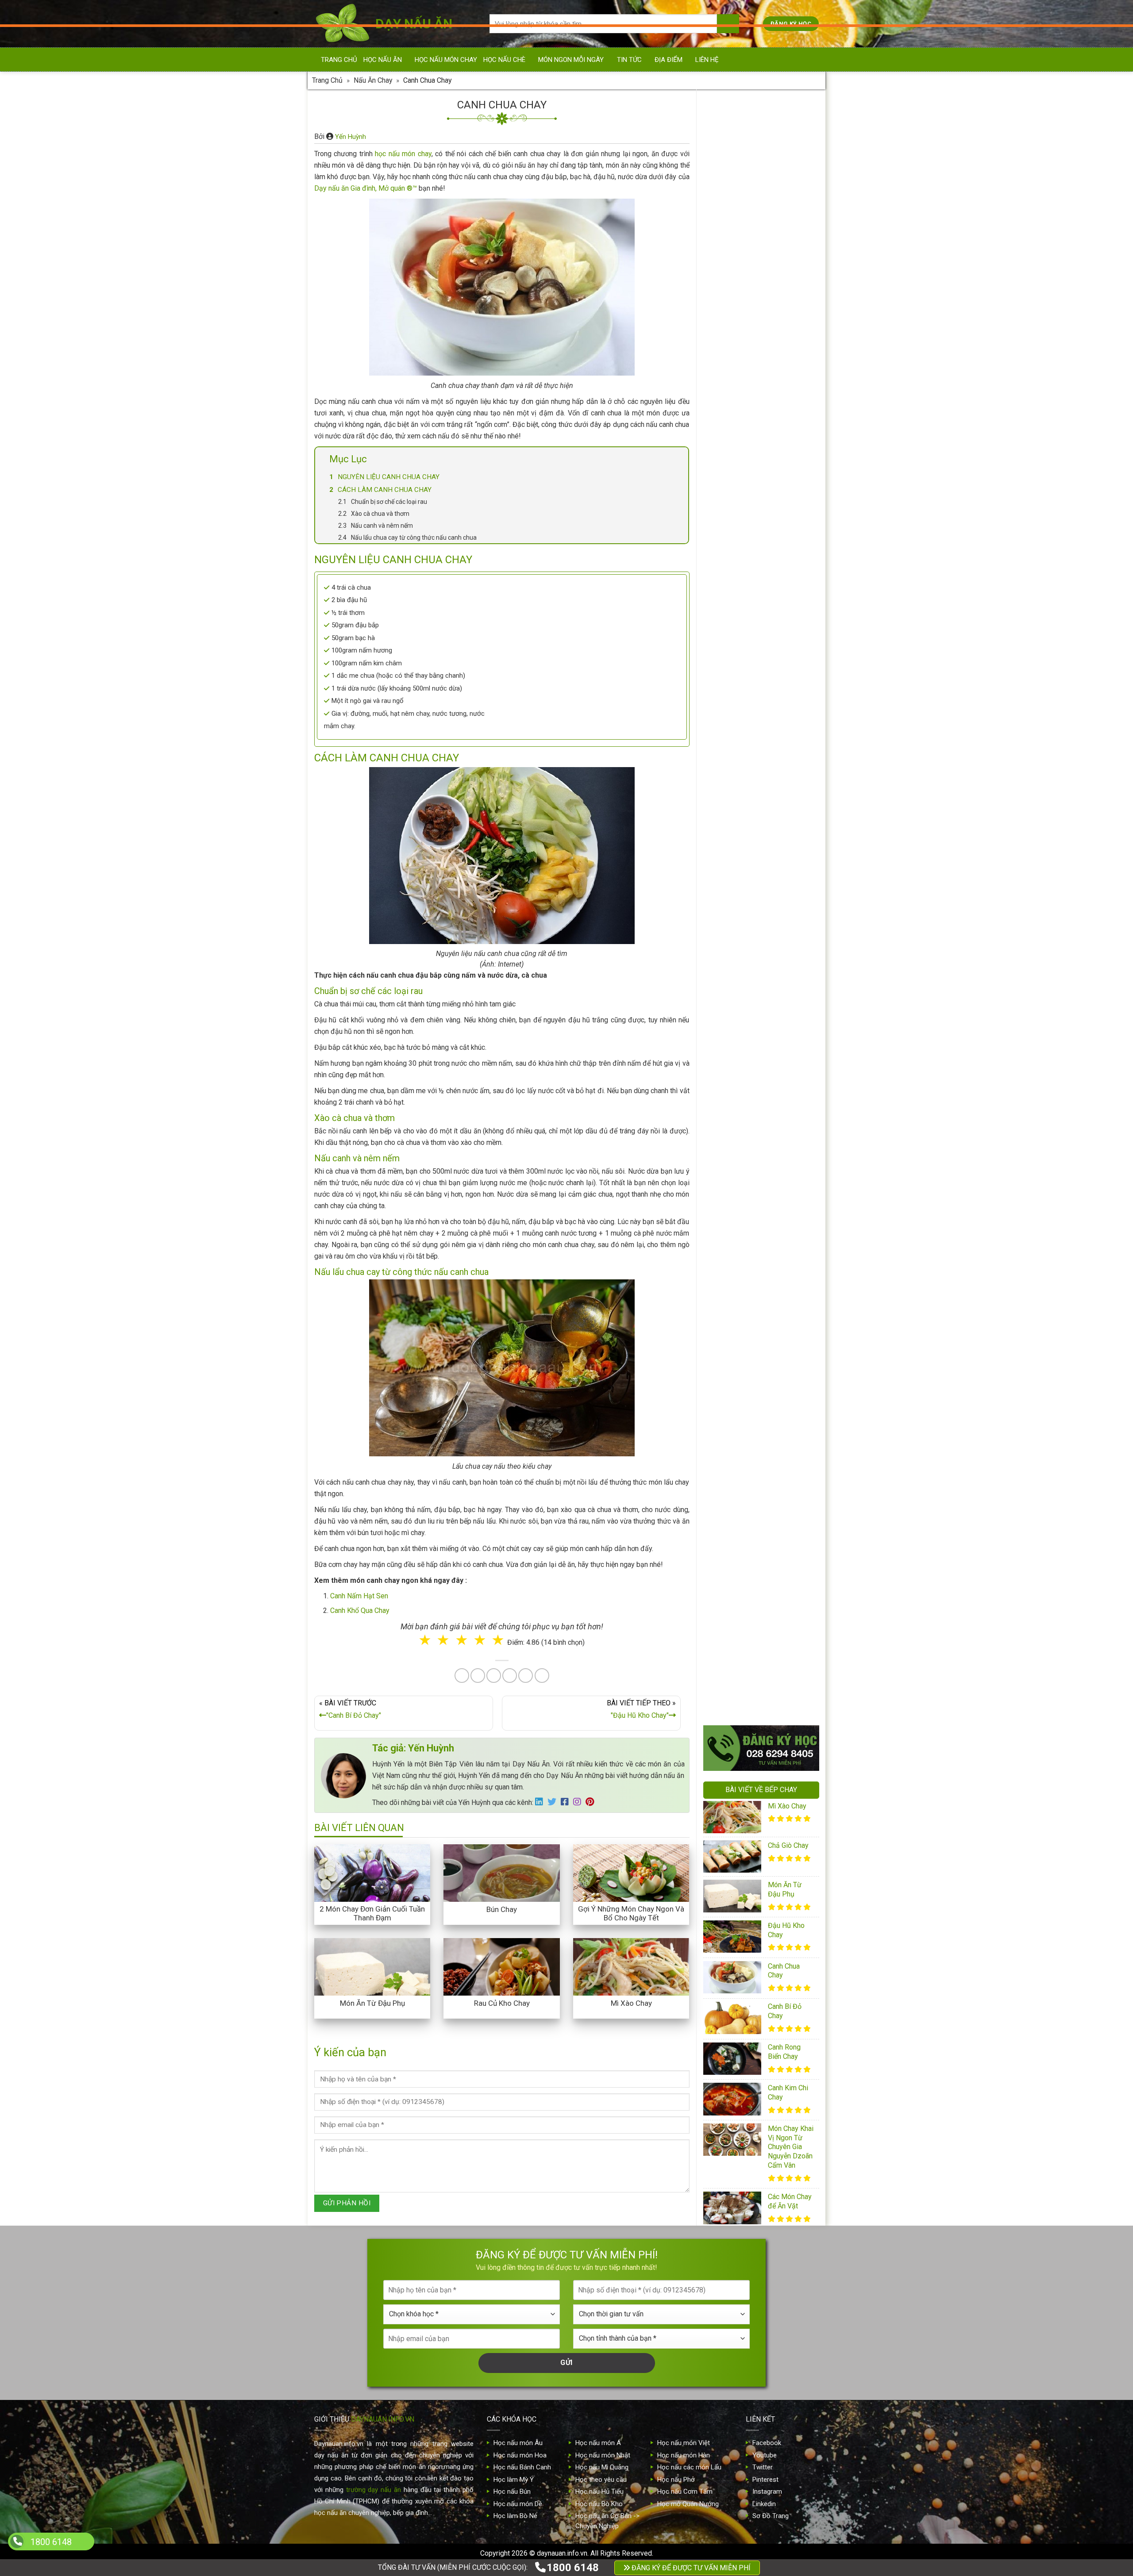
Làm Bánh (567, 1308)
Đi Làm (573, 1345)
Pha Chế (617, 1308)
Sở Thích (619, 1345)
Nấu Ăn (519, 1308)
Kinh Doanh (523, 1345)
